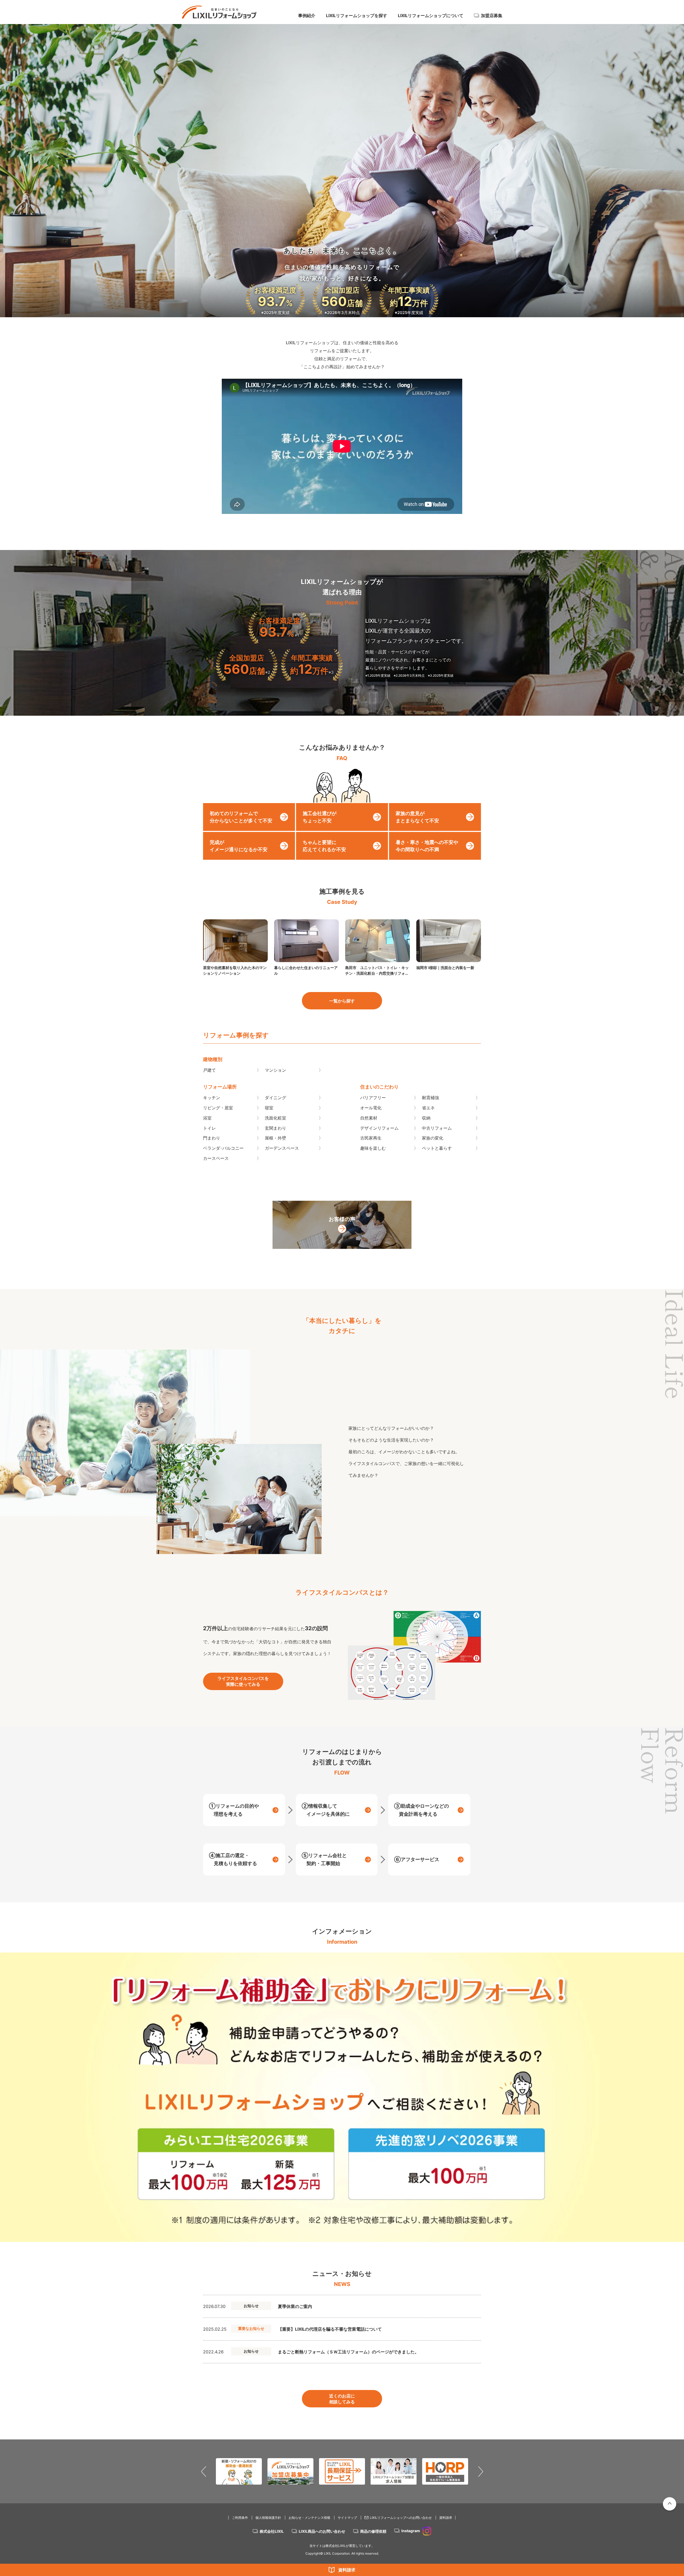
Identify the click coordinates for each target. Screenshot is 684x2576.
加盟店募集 (492, 16)
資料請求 (347, 2570)
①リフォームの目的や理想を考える (234, 1810)
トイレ (209, 1128)
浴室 (207, 1118)
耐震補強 (430, 1098)
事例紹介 (307, 16)
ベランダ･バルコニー (223, 1148)
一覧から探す (342, 1001)
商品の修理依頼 (373, 2531)
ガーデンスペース (282, 1148)
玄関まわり (275, 1128)
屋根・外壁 (275, 1138)
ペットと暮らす (437, 1148)
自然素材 (369, 1118)
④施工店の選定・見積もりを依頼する (233, 1859)
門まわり (212, 1138)
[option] (342, 2097)
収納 (426, 1118)
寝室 (269, 1108)
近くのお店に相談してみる (342, 2399)
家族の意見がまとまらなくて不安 (417, 817)
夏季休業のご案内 (295, 2306)
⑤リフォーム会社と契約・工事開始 (324, 1859)
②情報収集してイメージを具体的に (326, 1810)
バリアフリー (373, 1098)
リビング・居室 (218, 1108)
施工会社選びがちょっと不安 (320, 817)
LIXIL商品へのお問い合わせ (322, 2531)
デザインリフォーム (379, 1128)
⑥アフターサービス (417, 1859)
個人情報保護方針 (268, 2518)
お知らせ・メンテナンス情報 (309, 2518)
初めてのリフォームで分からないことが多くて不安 (241, 817)
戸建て (209, 1070)
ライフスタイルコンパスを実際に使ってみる (243, 1681)
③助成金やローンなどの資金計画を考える (421, 1810)
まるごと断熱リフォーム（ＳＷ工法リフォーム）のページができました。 (348, 2352)
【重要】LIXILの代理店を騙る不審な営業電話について (330, 2329)
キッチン (212, 1098)
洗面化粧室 (275, 1118)
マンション (275, 1070)
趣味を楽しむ (373, 1148)
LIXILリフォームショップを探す (357, 16)
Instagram (411, 2531)
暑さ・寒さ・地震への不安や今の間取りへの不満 (427, 846)
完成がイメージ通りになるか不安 (239, 846)
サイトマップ (347, 2518)
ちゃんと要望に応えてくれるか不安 (324, 846)
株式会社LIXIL (272, 2531)
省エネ (428, 1108)
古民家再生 (371, 1138)
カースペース (216, 1158)
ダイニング (275, 1098)
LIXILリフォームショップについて (431, 16)
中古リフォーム (437, 1128)
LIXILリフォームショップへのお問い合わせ (401, 2518)
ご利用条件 (240, 2518)
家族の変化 (433, 1138)
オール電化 (371, 1108)
